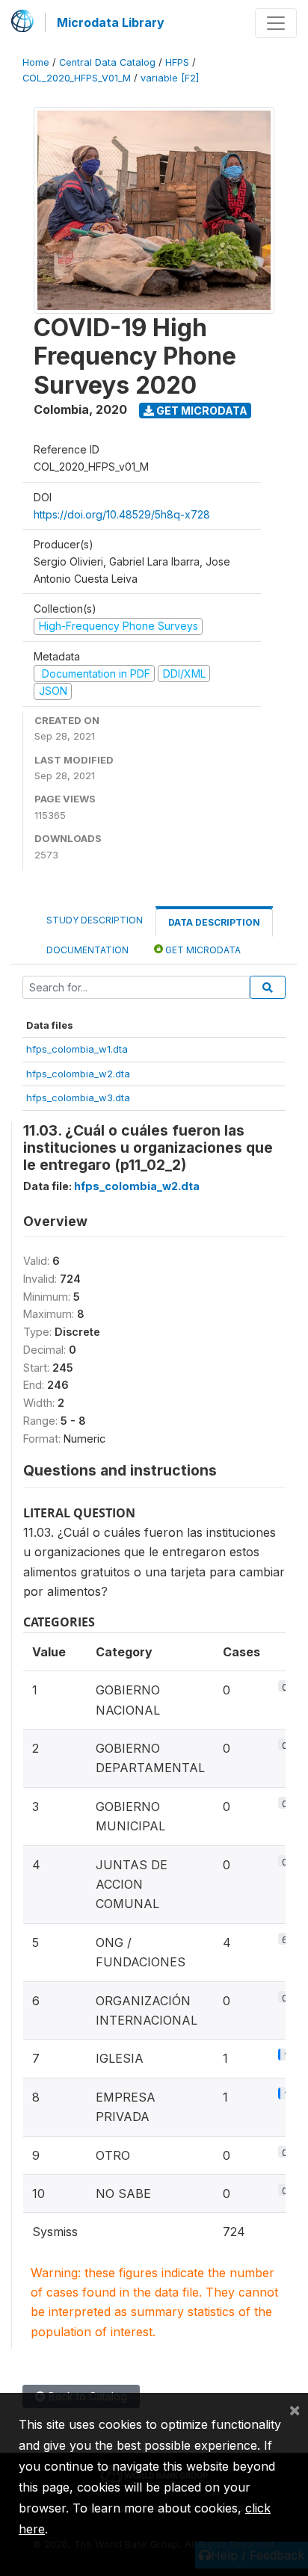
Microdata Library (111, 22)
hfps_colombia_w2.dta (78, 1074)
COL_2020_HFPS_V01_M (77, 78)
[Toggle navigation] (276, 23)
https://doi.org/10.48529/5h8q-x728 (122, 514)
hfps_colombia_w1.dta (77, 1049)
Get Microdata (201, 411)
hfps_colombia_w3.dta (78, 1097)
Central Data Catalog (107, 62)
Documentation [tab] (87, 950)
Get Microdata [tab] (202, 950)
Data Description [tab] (214, 922)
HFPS (177, 62)
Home (36, 62)
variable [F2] (170, 78)
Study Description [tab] (95, 920)
